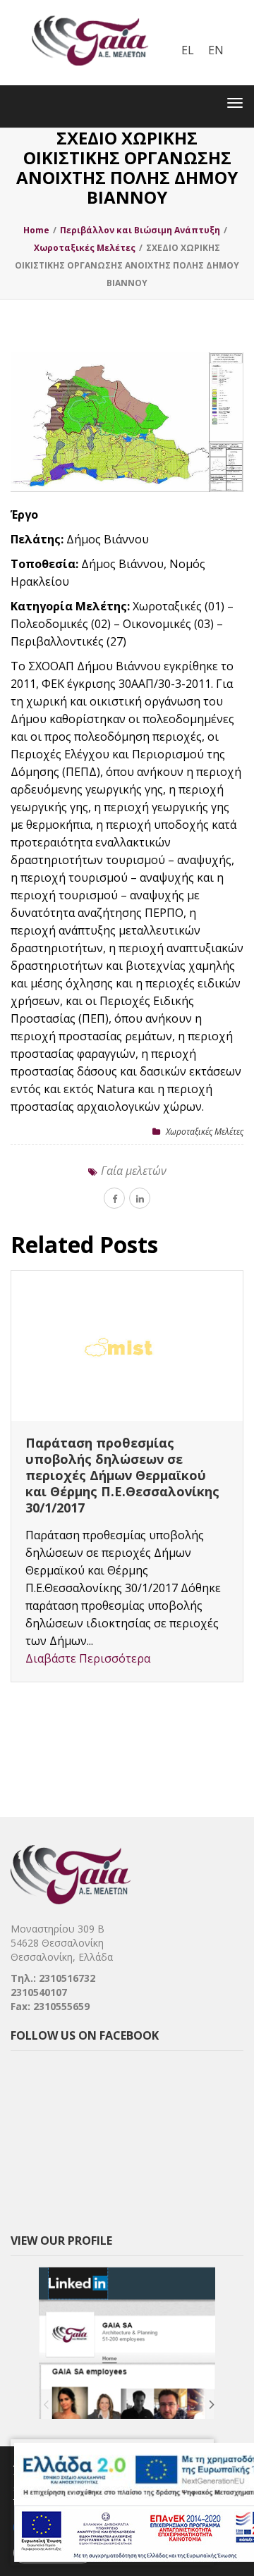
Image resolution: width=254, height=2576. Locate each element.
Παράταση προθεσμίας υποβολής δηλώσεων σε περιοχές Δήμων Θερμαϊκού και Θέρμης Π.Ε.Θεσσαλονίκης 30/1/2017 (122, 1475)
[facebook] (114, 1198)
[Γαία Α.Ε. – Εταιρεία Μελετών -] (90, 11)
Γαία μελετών (134, 1171)
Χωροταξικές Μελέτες (205, 1132)
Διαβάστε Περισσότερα (88, 1658)
